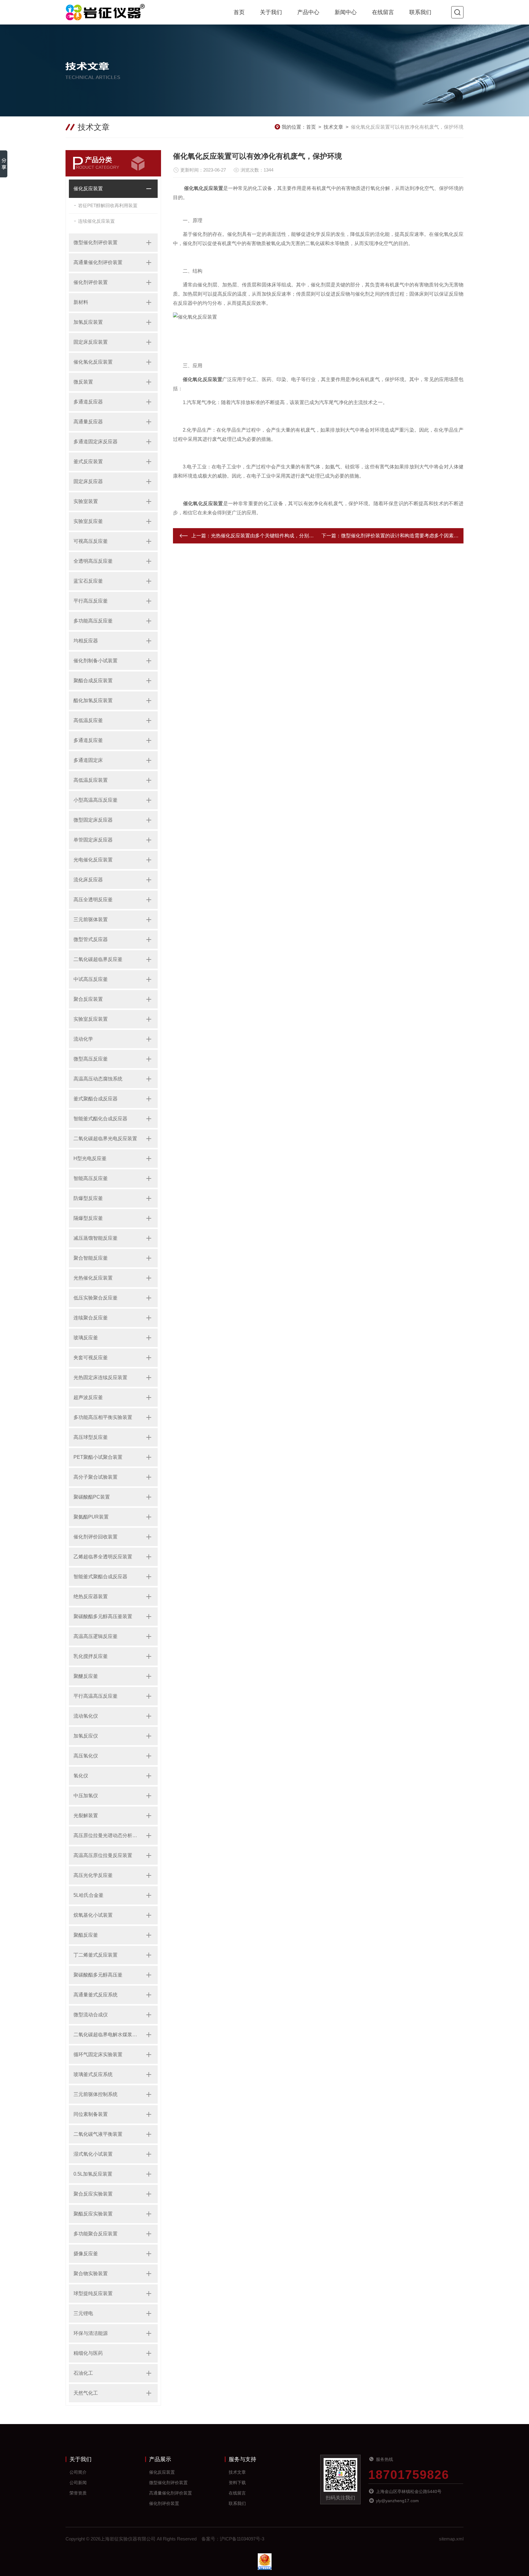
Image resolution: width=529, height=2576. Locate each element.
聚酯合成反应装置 (93, 681)
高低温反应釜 (88, 720)
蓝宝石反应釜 (88, 581)
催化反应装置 (88, 189)
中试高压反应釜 (91, 979)
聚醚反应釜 (86, 1676)
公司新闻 (78, 2483)
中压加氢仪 (86, 1796)
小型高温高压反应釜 (96, 800)
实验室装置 (86, 501)
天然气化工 (86, 2393)
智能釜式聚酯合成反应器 (100, 1577)
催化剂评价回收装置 (96, 1537)
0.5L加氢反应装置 (93, 2174)
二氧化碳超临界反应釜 (98, 959)
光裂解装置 (86, 1816)
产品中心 (308, 12)
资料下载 (237, 2483)
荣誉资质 (78, 2493)
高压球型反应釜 (91, 1437)
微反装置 (83, 382)
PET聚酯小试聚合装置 (98, 1457)
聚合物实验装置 (91, 2273)
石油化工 (83, 2373)
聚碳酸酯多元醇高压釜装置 (103, 1616)
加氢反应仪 (86, 1736)
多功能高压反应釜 (93, 621)
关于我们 (271, 12)
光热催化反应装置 (93, 1278)
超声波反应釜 (88, 1397)
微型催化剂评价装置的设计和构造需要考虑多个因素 (397, 536)
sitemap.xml (451, 2539)
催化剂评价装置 (91, 282)
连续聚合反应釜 (91, 1318)
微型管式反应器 (91, 939)
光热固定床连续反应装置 (100, 1377)
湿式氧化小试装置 (93, 2154)
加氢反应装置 (88, 322)
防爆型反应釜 (88, 1198)
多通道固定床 (88, 760)
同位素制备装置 (91, 2114)
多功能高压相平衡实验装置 (103, 1417)
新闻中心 (346, 12)
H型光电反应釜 (90, 1158)
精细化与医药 (88, 2353)
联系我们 (420, 12)
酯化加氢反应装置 (93, 700)
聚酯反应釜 (86, 1935)
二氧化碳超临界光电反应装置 (105, 1139)
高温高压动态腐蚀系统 (98, 1079)
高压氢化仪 (86, 1756)
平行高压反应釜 (91, 601)
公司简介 (78, 2472)
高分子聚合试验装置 (96, 1477)
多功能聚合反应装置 (96, 2234)
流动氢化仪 (86, 1716)
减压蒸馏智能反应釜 (96, 1238)
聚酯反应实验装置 (93, 2214)
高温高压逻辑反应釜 (96, 1636)
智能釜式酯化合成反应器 (100, 1119)
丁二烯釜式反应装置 (96, 1955)
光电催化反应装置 (93, 860)
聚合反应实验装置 (93, 2194)
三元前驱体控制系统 (96, 2094)
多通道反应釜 (88, 740)
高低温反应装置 (91, 780)
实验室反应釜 (88, 521)
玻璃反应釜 (86, 1338)
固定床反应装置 (91, 342)
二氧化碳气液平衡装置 (98, 2134)
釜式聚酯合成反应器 (96, 1099)
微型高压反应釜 (91, 1059)
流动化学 (83, 1039)
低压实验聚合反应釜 (96, 1298)
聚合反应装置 (88, 999)
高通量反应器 (88, 422)
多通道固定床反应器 (96, 442)
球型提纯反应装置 (93, 2293)
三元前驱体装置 (91, 919)
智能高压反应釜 (91, 1178)
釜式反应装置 (88, 461)
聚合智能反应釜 (91, 1258)
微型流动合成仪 (91, 2015)
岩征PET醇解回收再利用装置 (108, 205)
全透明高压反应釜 (93, 561)
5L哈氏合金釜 (88, 1895)
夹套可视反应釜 (91, 1358)
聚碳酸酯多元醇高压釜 (98, 1975)
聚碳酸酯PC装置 (92, 1497)
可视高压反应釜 (91, 541)
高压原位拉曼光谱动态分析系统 (107, 1835)
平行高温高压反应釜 (96, 1696)
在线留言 (383, 12)
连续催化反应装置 (96, 221)
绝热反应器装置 (91, 1596)
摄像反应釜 (86, 2254)
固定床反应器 (88, 481)
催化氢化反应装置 (93, 362)
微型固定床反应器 (93, 820)
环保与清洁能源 (91, 2333)
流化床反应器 (88, 880)
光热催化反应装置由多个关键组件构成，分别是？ (265, 536)
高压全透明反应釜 (93, 900)
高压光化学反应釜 (93, 1875)
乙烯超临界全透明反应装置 (103, 1557)
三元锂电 (83, 2313)
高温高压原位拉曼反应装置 (103, 1855)
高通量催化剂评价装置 (98, 262)
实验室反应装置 (91, 1019)
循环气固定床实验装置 (98, 2054)
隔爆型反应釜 (88, 1218)
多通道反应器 (88, 402)
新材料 (81, 302)
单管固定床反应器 (93, 840)
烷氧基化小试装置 (93, 1915)
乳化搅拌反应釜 (91, 1656)
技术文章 (333, 127)
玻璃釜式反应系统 (93, 2074)
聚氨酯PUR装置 (91, 1517)
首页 (239, 12)
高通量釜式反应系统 (96, 1995)
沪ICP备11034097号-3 (242, 2539)
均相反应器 (86, 641)
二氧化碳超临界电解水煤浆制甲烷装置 (107, 2035)
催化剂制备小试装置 (96, 661)
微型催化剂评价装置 (96, 242)
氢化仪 (81, 1776)
